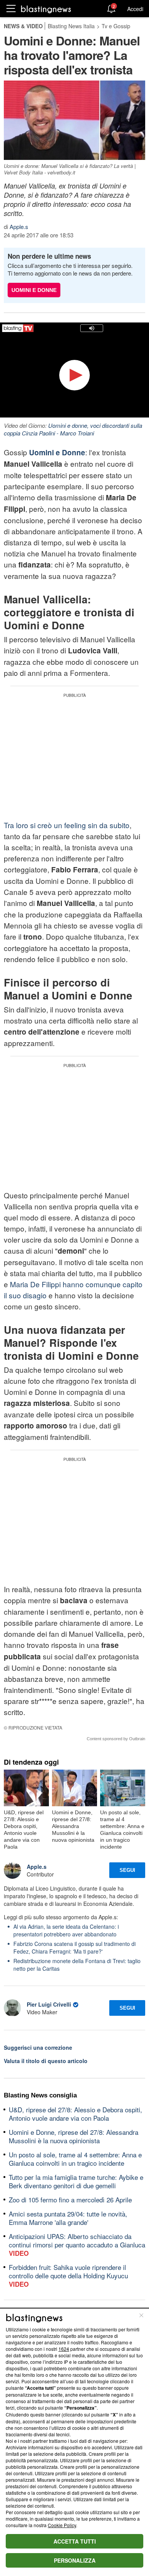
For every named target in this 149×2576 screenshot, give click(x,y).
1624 (64, 2349)
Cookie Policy (62, 2525)
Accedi (135, 9)
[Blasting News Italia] (46, 9)
